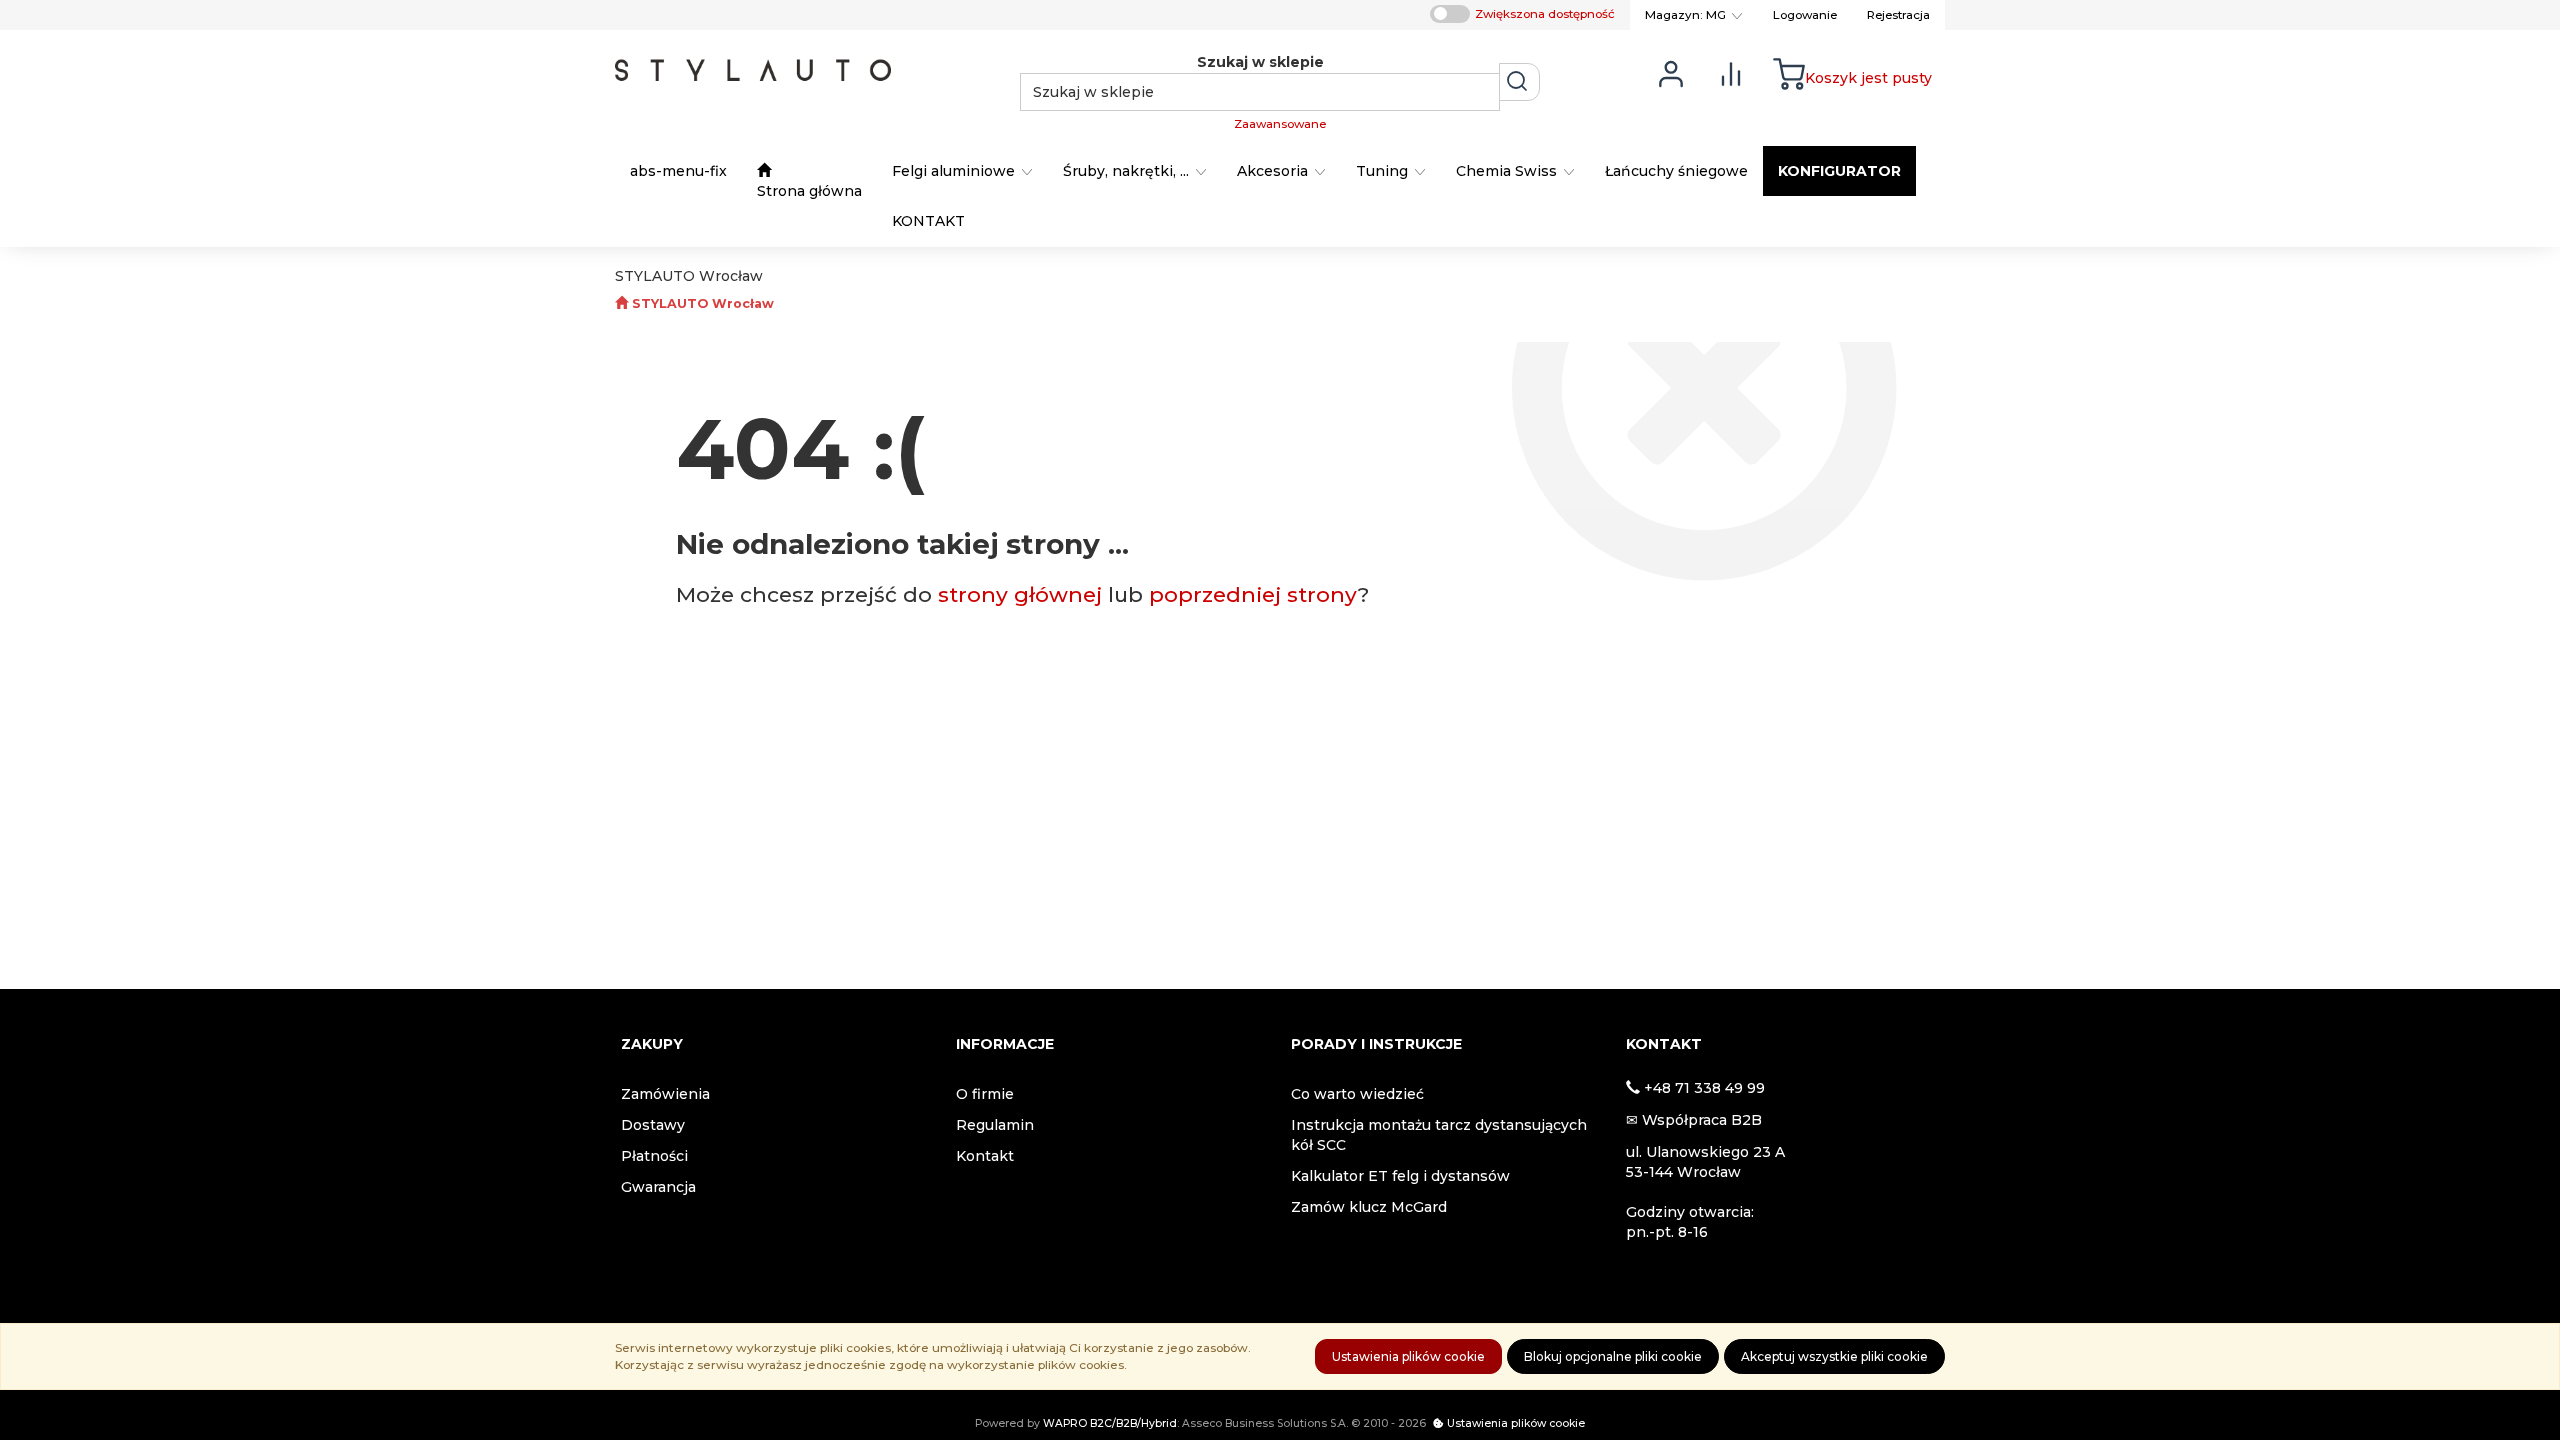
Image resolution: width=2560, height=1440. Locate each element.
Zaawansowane (1280, 124)
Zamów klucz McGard (1369, 1207)
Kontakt (985, 1156)
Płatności (654, 1156)
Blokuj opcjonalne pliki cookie (1613, 1356)
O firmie (985, 1094)
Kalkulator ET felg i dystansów (1400, 1176)
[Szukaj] (1519, 82)
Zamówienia (665, 1094)
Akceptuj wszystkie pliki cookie (1834, 1356)
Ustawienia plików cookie (1408, 1356)
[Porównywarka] (1731, 72)
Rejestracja (1898, 15)
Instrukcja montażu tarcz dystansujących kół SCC (1439, 1135)
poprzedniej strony (1253, 594)
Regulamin (995, 1125)
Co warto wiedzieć (1357, 1094)
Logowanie (1805, 15)
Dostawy (653, 1125)
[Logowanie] (1671, 72)
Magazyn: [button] (1685, 15)
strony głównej (1020, 594)
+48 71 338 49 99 (1704, 1088)
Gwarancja (658, 1187)
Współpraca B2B (1702, 1120)
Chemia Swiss (1508, 171)
